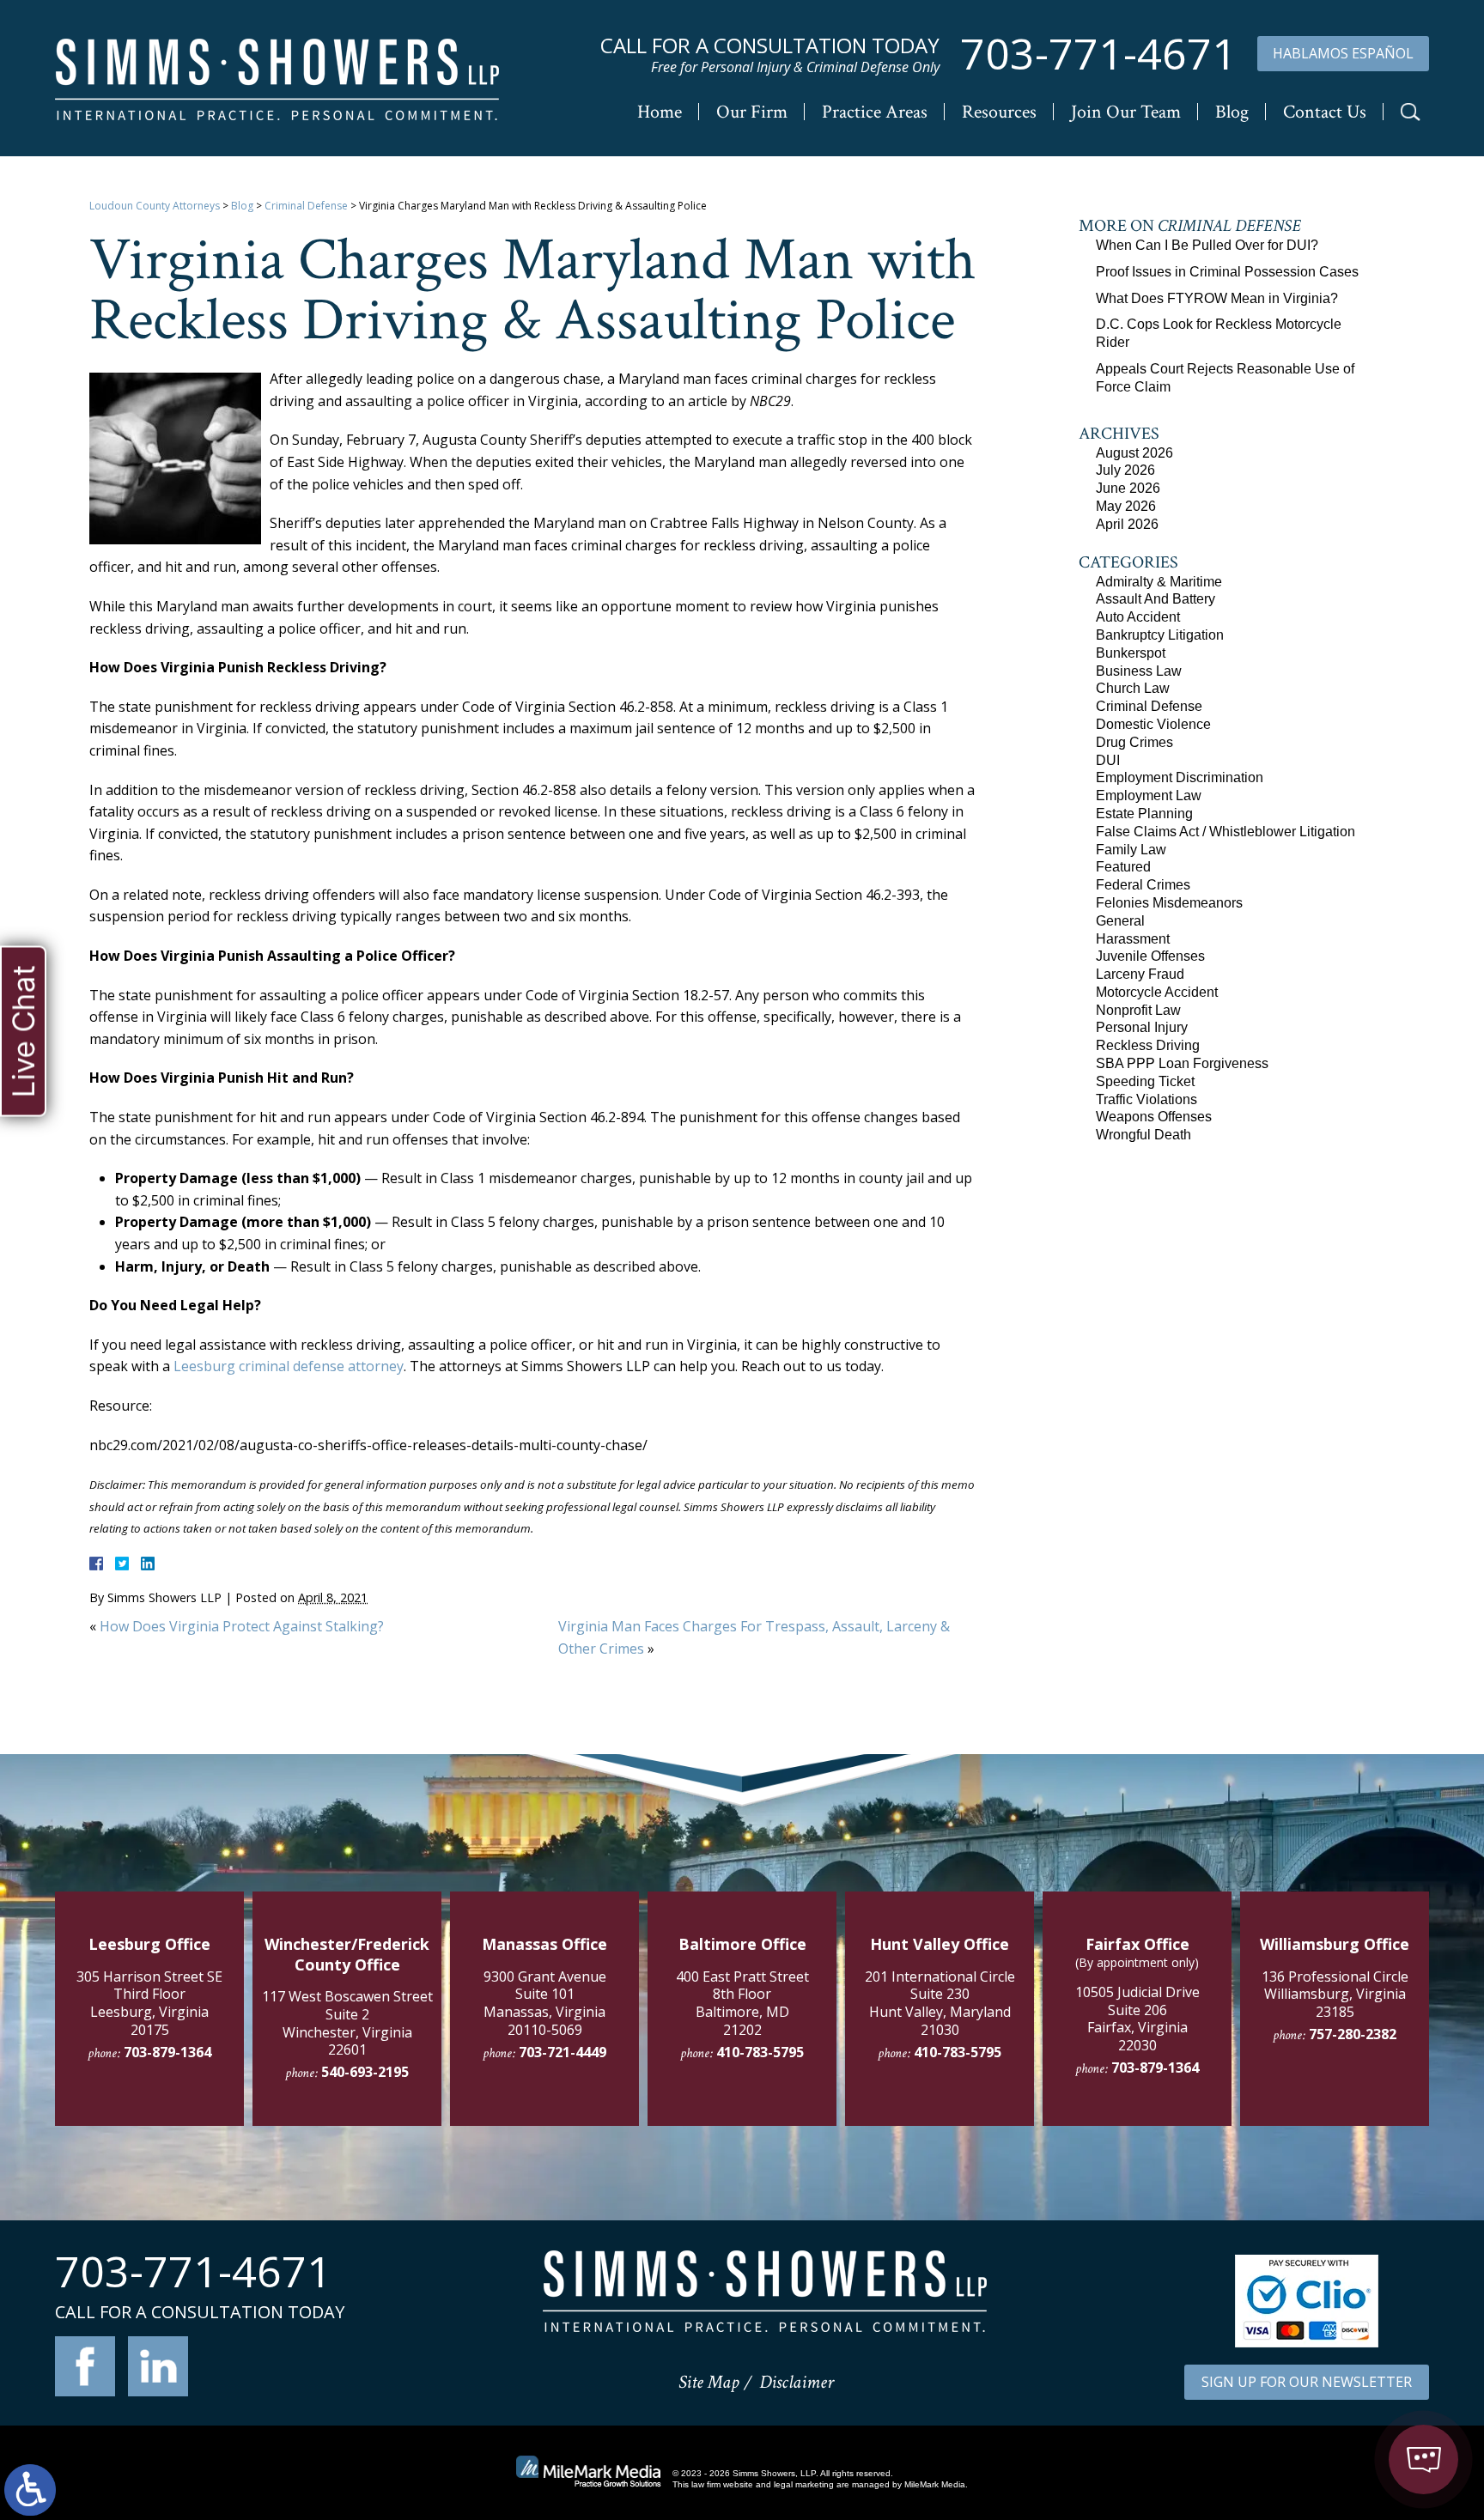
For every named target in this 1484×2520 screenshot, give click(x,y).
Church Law (1133, 688)
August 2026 (1134, 453)
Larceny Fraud (1140, 974)
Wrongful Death (1143, 1135)
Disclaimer (797, 2382)
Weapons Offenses (1154, 1117)
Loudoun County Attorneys (155, 206)
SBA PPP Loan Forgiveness (1182, 1063)
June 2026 (1128, 488)
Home (660, 112)
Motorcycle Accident (1157, 992)
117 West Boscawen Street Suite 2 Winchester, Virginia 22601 (347, 2023)
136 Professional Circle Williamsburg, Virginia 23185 (1335, 1995)
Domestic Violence (1153, 724)
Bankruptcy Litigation (1160, 635)
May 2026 (1126, 506)
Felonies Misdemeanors (1169, 903)
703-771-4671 (1098, 54)
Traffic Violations (1146, 1099)
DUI (1108, 760)
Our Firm (752, 112)
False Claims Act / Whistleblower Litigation (1226, 832)
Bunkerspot (1131, 653)
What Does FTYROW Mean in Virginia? (1217, 298)
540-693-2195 (365, 2072)
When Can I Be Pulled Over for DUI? (1207, 245)
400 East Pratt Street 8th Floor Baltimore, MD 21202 (742, 2003)
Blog (1232, 112)
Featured (1123, 867)
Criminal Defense (306, 206)
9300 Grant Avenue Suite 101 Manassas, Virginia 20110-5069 (545, 2003)
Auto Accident (1138, 617)
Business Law (1139, 671)
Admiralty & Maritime (1159, 582)
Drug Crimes (1134, 742)
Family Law (1131, 850)
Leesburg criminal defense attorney (289, 1366)
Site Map (709, 2382)
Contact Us (1325, 112)
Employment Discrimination (1180, 777)
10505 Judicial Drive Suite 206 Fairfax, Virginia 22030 (1137, 2019)
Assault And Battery (1156, 599)
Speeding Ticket (1145, 1081)
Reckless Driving (1148, 1045)
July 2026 (1125, 470)
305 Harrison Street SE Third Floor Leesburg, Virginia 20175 (149, 2003)
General (1120, 921)
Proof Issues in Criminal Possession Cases (1227, 272)
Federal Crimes (1143, 885)
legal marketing (804, 2484)
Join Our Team (1126, 112)
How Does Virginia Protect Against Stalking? (242, 1626)
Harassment (1133, 939)
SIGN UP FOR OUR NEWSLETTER (1307, 2382)
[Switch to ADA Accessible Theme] (30, 2490)
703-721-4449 (563, 2052)
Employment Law (1149, 795)
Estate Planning (1144, 814)
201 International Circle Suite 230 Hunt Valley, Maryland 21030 (940, 2003)
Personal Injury (1142, 1027)
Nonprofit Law (1138, 1010)
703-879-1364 (167, 2052)
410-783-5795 (760, 2052)
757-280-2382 (1353, 2034)
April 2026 (1127, 524)
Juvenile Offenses (1150, 956)
